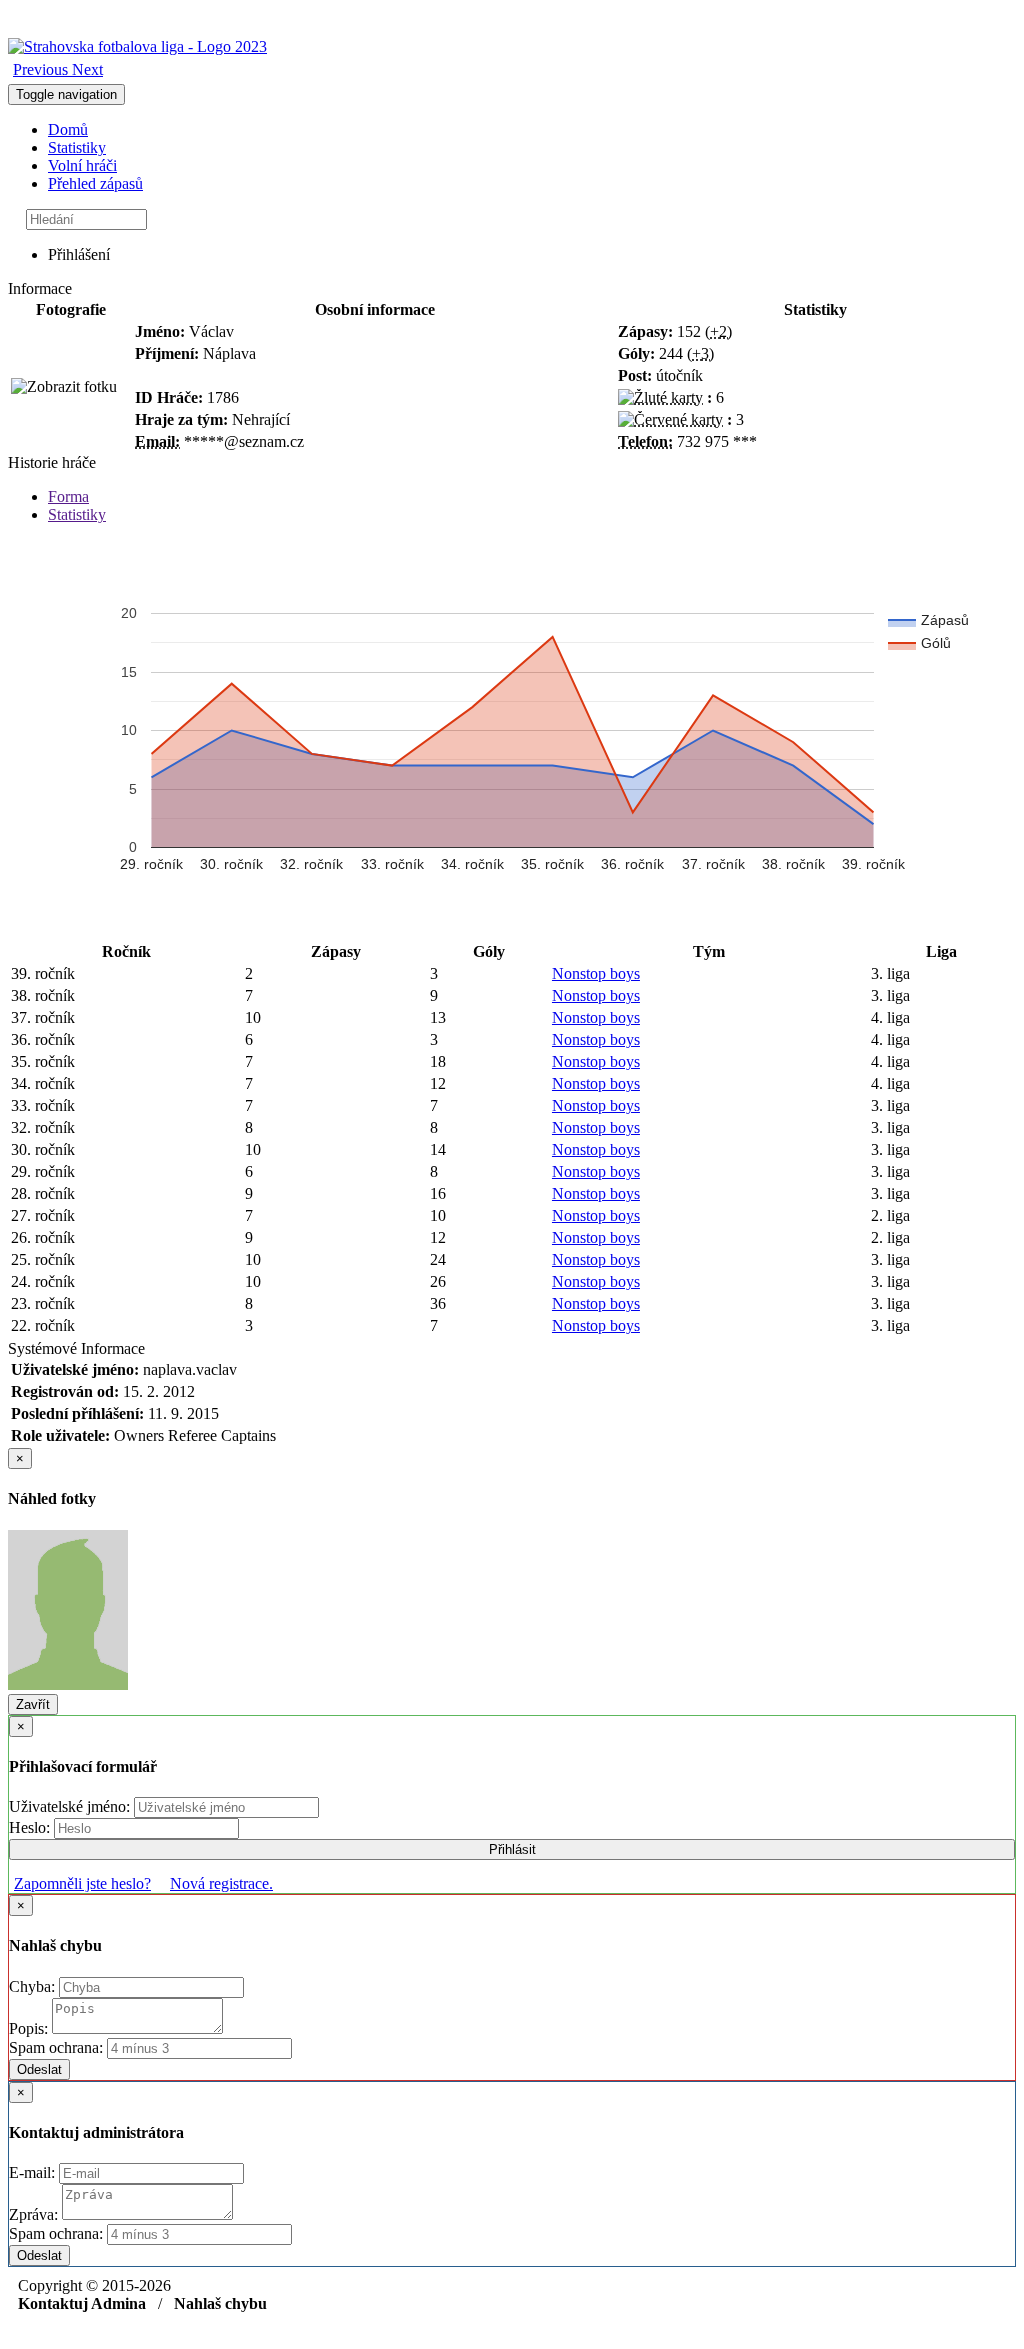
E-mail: (34, 2172)
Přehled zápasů (95, 183)
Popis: (30, 2028)
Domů (68, 129)
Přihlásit (512, 1849)
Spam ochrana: (56, 2047)
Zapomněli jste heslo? (82, 1883)
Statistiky (77, 147)
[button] (42, 69)
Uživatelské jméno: (71, 1806)
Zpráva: (35, 2214)
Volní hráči (82, 165)
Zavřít (33, 1704)
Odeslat (39, 2069)
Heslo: (31, 1827)
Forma (68, 496)
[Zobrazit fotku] (64, 387)
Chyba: (34, 1986)
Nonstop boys (596, 973)
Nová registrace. (221, 1883)
